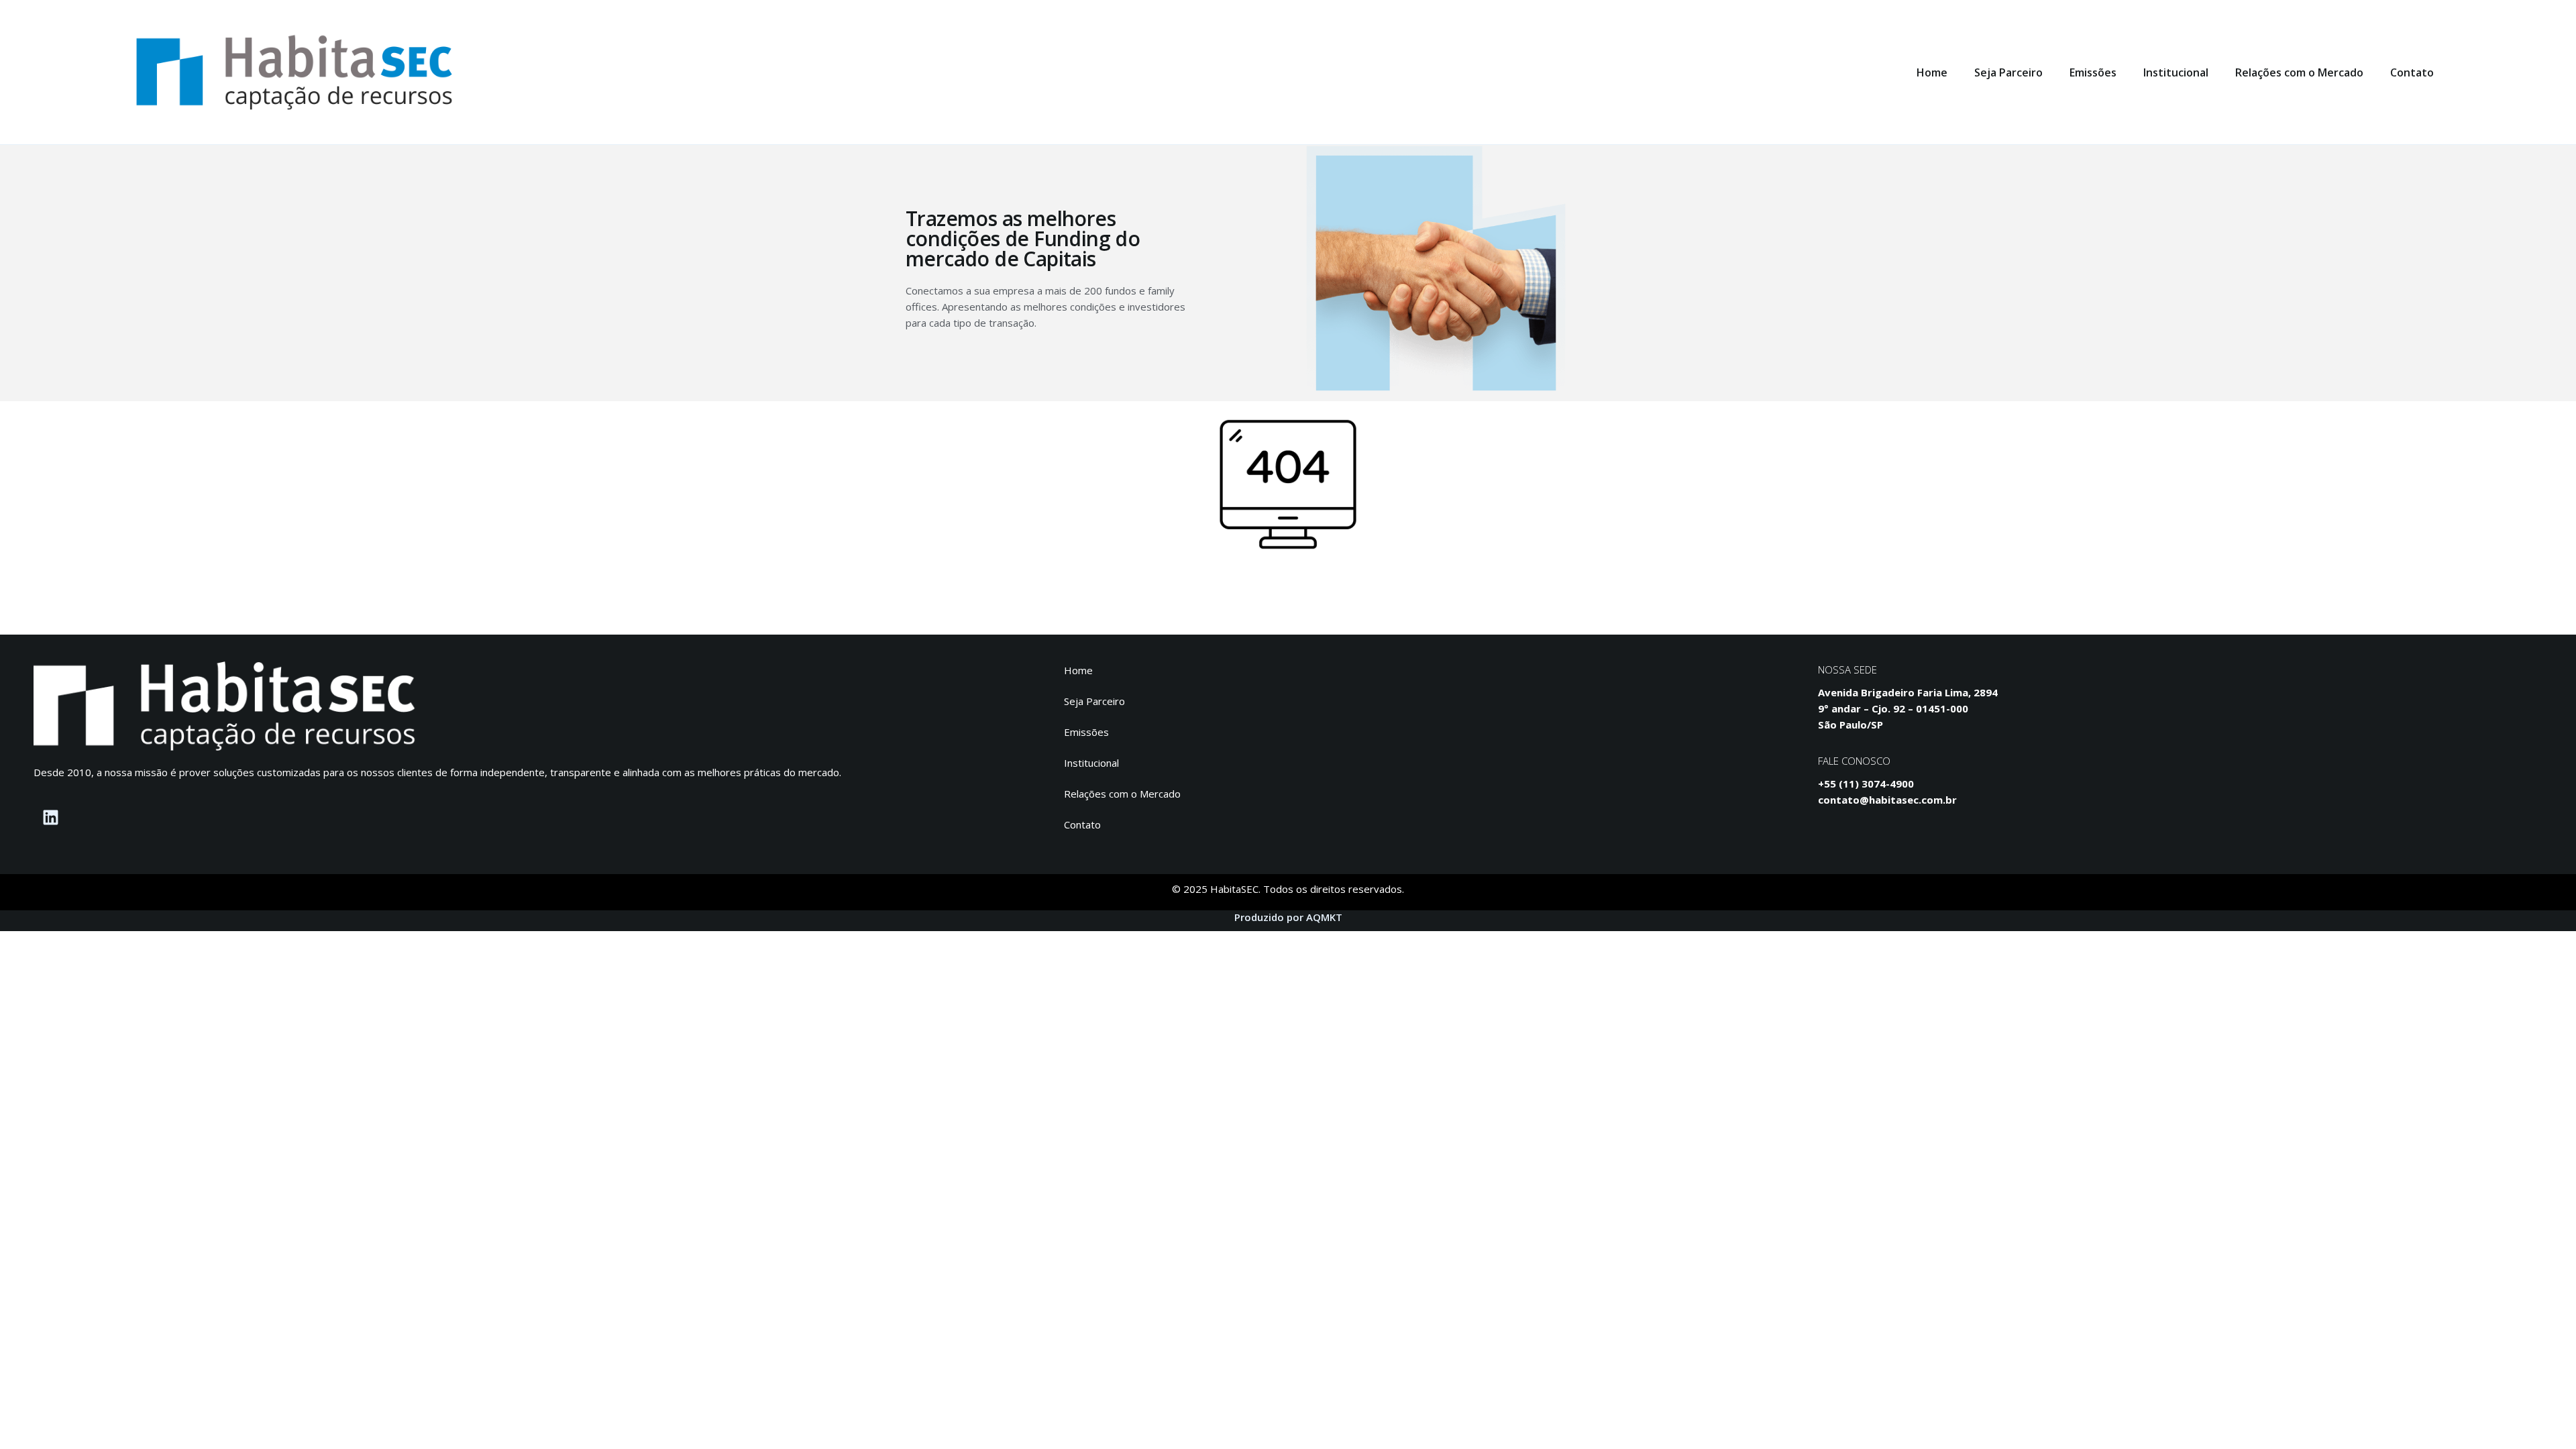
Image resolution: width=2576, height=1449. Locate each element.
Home (1932, 72)
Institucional (2176, 72)
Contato (2412, 72)
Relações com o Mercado (2299, 72)
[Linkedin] (50, 817)
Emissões (2093, 72)
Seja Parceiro (2008, 72)
